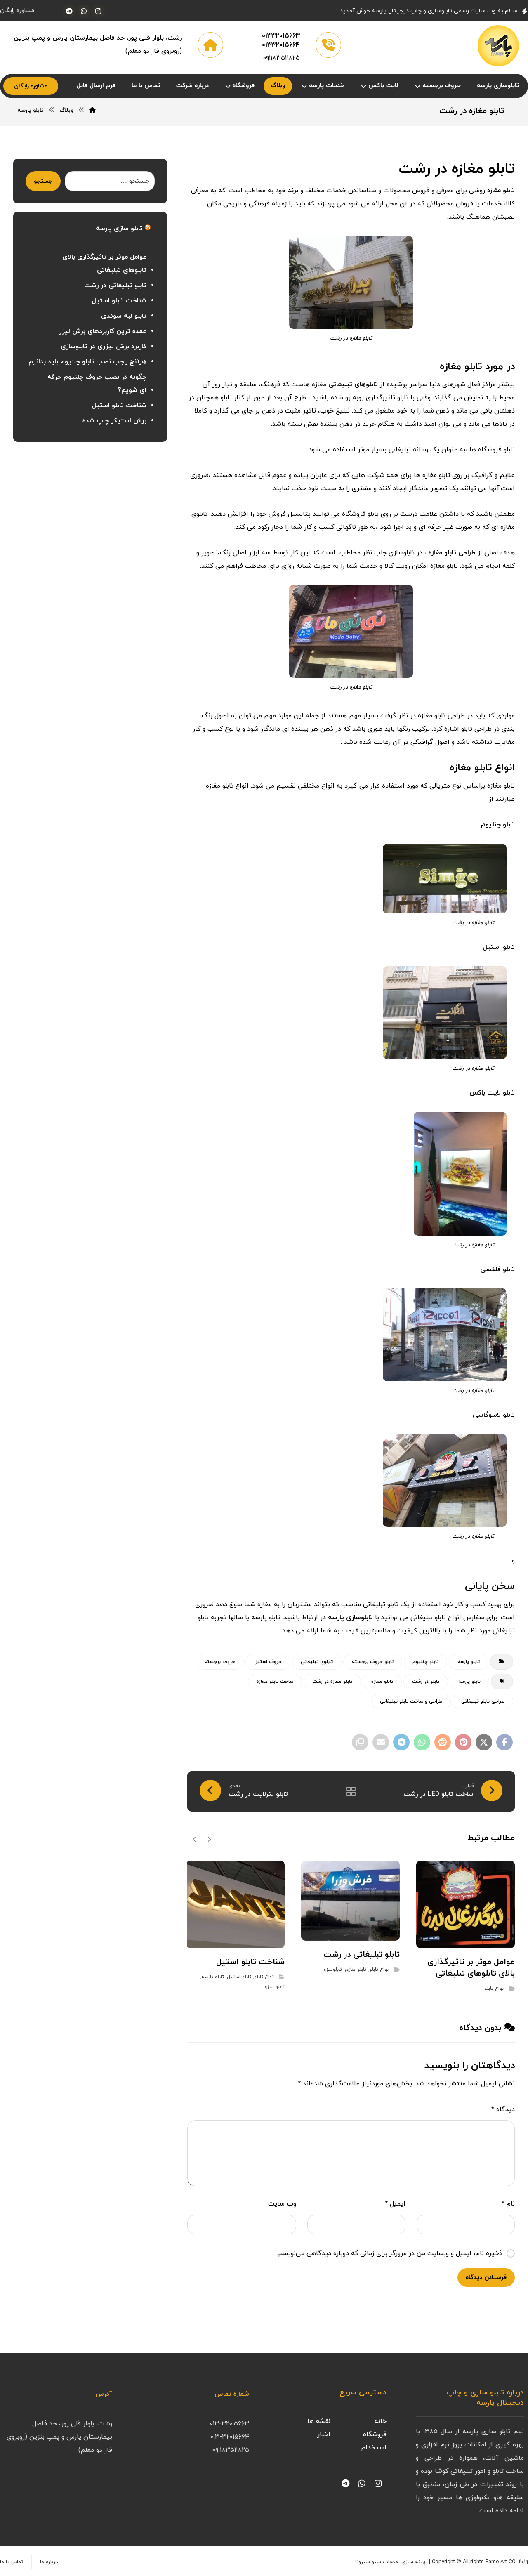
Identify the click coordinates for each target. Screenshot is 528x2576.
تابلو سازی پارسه (119, 229)
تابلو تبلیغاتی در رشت (115, 285)
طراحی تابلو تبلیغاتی (483, 1701)
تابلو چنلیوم (498, 825)
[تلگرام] (69, 11)
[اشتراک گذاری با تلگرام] (401, 1742)
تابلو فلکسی (497, 1269)
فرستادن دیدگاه (486, 2278)
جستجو (43, 181)
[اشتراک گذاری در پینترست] (463, 1742)
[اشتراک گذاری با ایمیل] (381, 1742)
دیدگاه (503, 2109)
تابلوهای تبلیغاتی (353, 385)
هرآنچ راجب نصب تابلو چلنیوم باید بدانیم (87, 362)
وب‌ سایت (282, 2204)
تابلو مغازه (501, 191)
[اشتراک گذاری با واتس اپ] (422, 1742)
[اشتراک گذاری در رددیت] (443, 1742)
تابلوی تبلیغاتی (317, 1662)
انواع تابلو (495, 1989)
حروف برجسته (220, 1662)
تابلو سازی (356, 1970)
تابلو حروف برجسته (373, 1662)
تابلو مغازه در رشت (332, 1682)
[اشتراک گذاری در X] (484, 1742)
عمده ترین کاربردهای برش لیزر (103, 331)
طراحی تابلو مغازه (452, 553)
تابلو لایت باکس (492, 1093)
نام (508, 2204)
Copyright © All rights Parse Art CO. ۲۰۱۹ (480, 2562)
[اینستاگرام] (98, 11)
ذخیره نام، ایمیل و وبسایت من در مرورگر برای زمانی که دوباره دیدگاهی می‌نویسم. (390, 2253)
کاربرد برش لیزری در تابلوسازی (104, 347)
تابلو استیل (499, 947)
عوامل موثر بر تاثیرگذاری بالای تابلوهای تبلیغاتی (104, 264)
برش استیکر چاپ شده (114, 421)
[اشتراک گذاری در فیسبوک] (504, 1742)
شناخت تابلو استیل (119, 301)
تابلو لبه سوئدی (124, 316)
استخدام (374, 2448)
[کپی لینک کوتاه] (360, 1742)
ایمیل (395, 2204)
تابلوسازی (332, 1970)
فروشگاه (375, 2434)
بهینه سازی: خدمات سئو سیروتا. (391, 2562)
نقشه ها (319, 2421)
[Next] (194, 1839)
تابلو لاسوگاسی (494, 1415)
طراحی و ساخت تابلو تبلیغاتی (411, 1701)
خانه (381, 2421)
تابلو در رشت (426, 1682)
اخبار (324, 2434)
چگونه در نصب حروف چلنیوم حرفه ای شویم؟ (97, 384)
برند (293, 191)
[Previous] (209, 1839)
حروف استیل (268, 1662)
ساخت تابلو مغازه (275, 1682)
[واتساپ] (84, 11)
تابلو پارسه (469, 1662)
